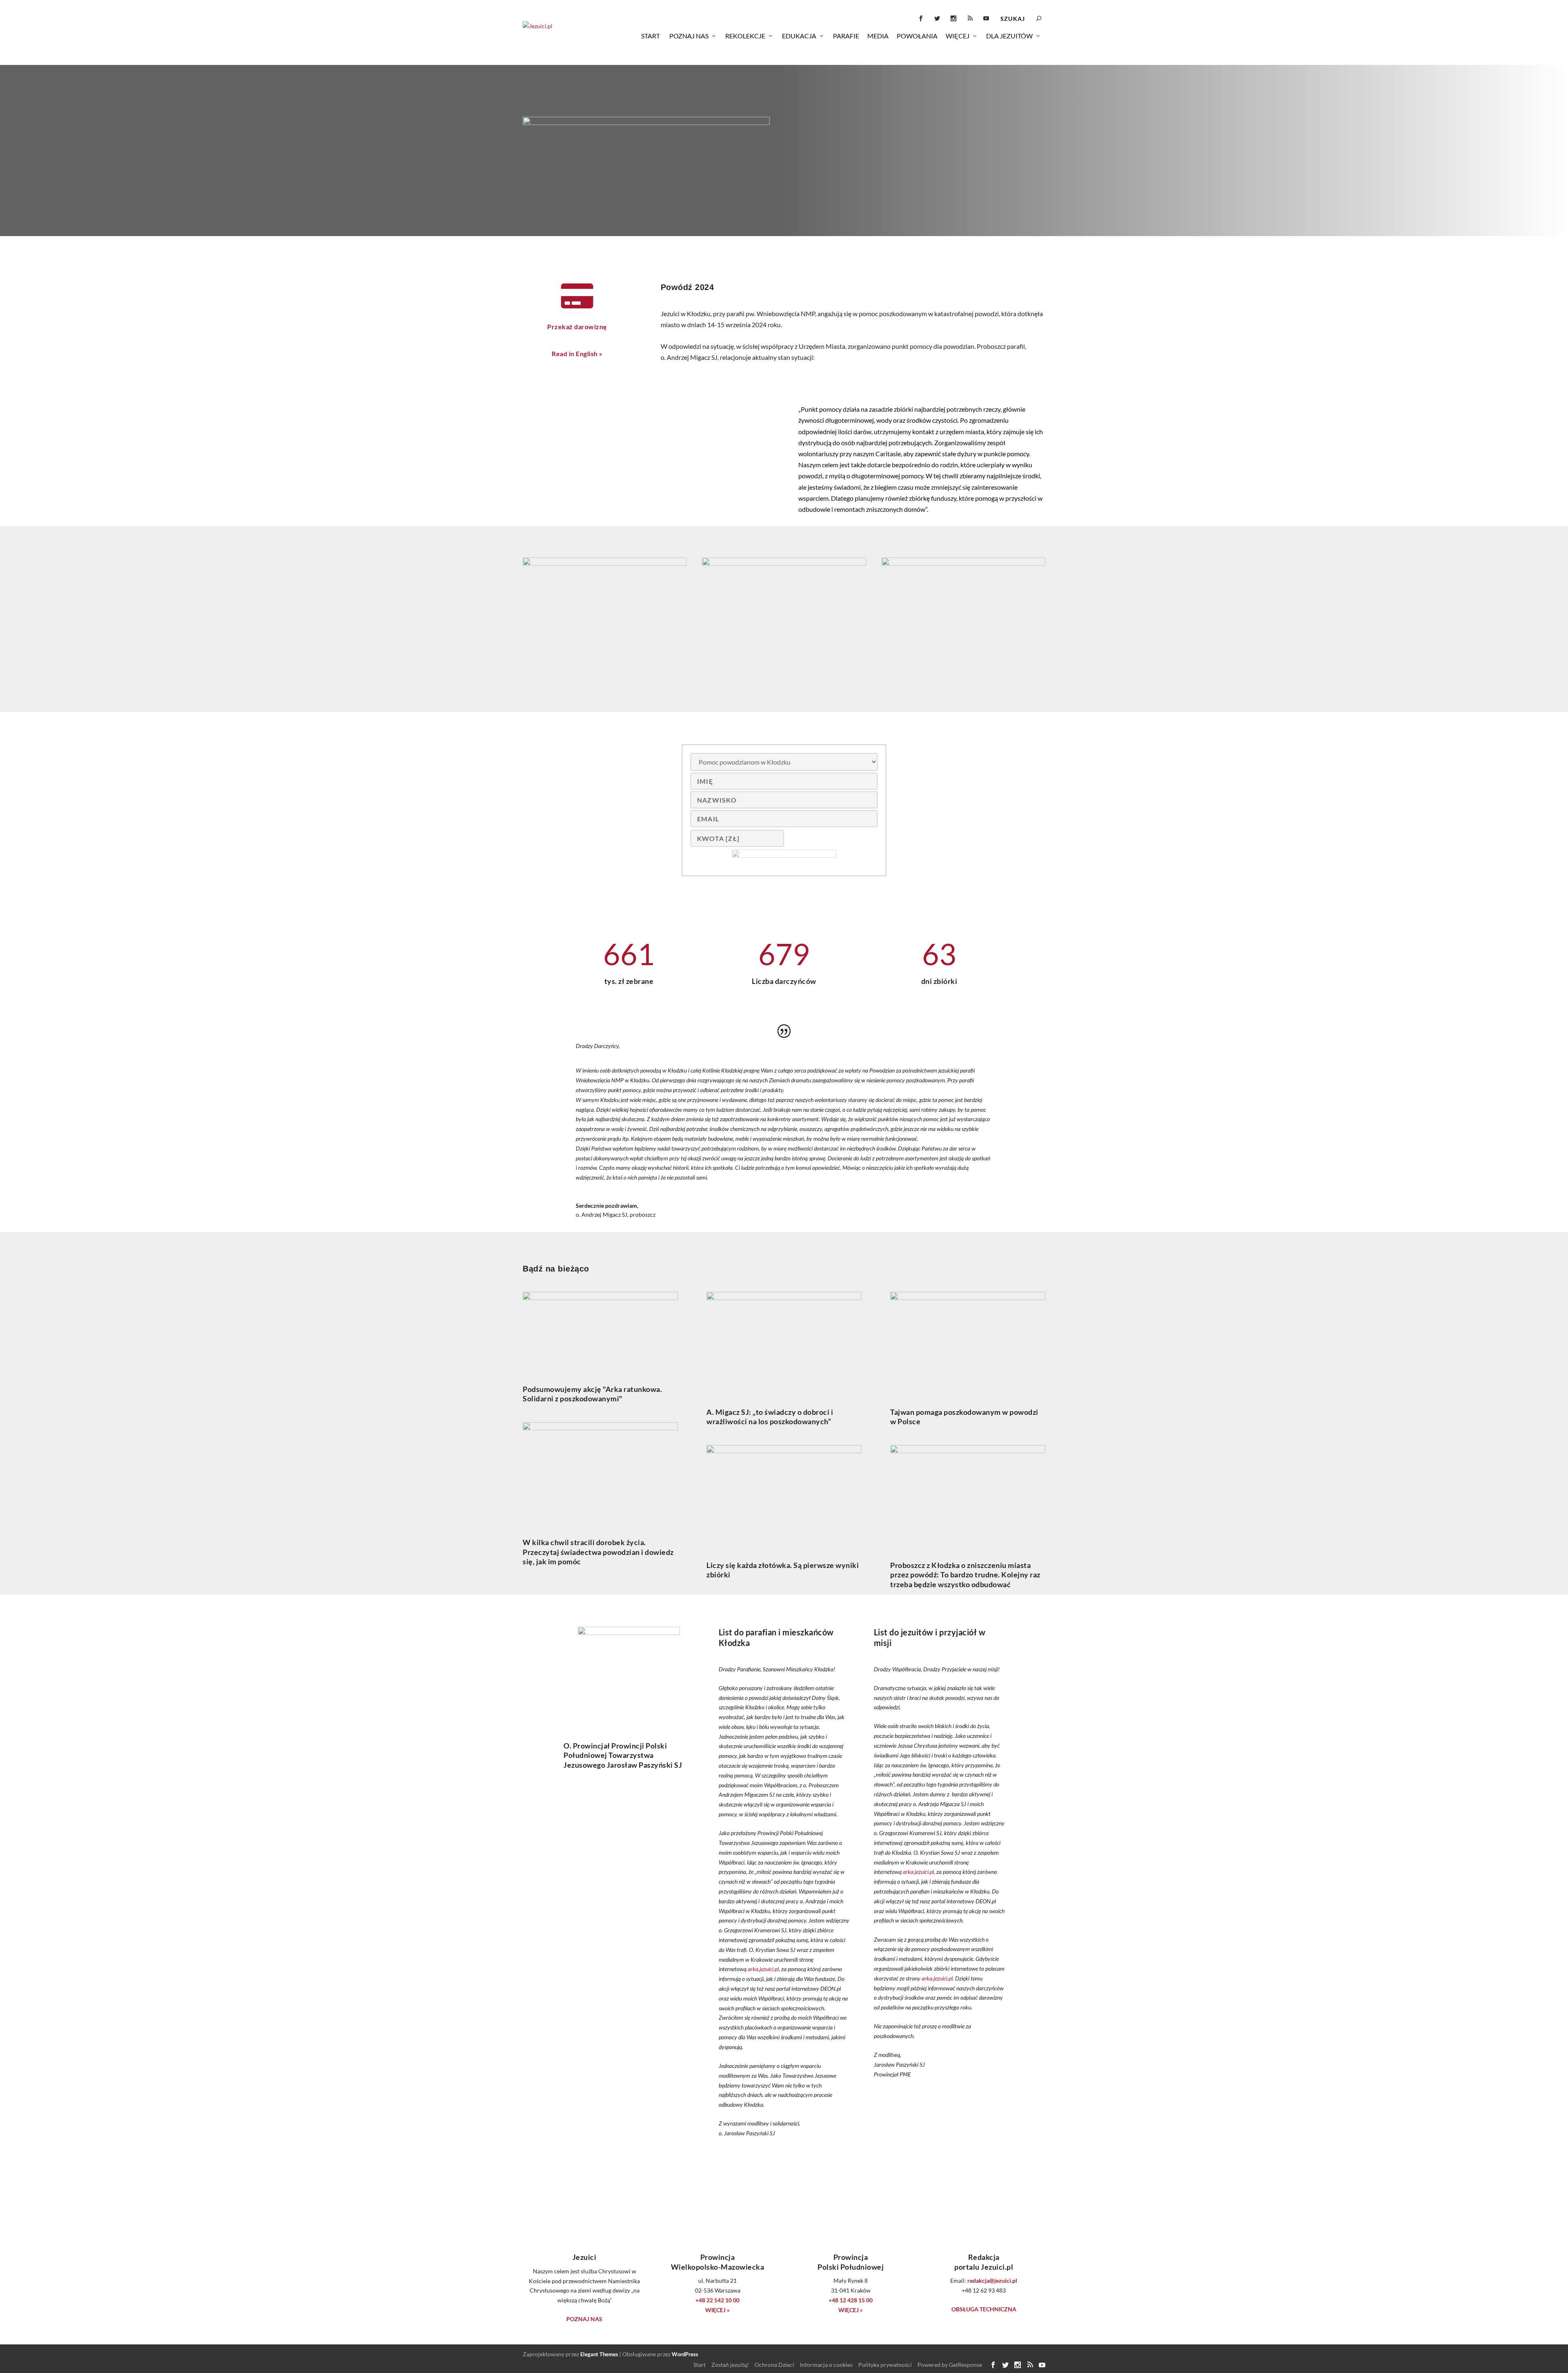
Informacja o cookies (826, 2365)
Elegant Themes (599, 2354)
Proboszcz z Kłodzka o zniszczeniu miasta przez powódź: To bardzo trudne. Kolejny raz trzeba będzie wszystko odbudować (965, 1575)
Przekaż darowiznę (577, 327)
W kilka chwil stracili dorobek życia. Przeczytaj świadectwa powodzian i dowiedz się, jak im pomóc (598, 1552)
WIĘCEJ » (717, 2310)
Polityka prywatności (885, 2365)
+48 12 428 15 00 (851, 2300)
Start (650, 36)
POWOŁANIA (917, 36)
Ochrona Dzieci (774, 2365)
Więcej (958, 36)
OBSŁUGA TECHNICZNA (984, 2309)
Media (878, 36)
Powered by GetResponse (950, 2365)
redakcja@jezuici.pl (992, 2280)
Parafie (846, 36)
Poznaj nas (689, 36)
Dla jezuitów (1009, 36)
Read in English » (577, 353)
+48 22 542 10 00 (717, 2300)
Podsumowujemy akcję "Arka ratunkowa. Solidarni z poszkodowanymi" (592, 1394)
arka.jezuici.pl (763, 1969)
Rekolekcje (745, 36)
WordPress (685, 2354)
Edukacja (799, 36)
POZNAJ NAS (584, 2319)
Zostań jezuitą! (730, 2365)
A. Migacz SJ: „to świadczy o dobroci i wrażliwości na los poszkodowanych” (770, 1417)
